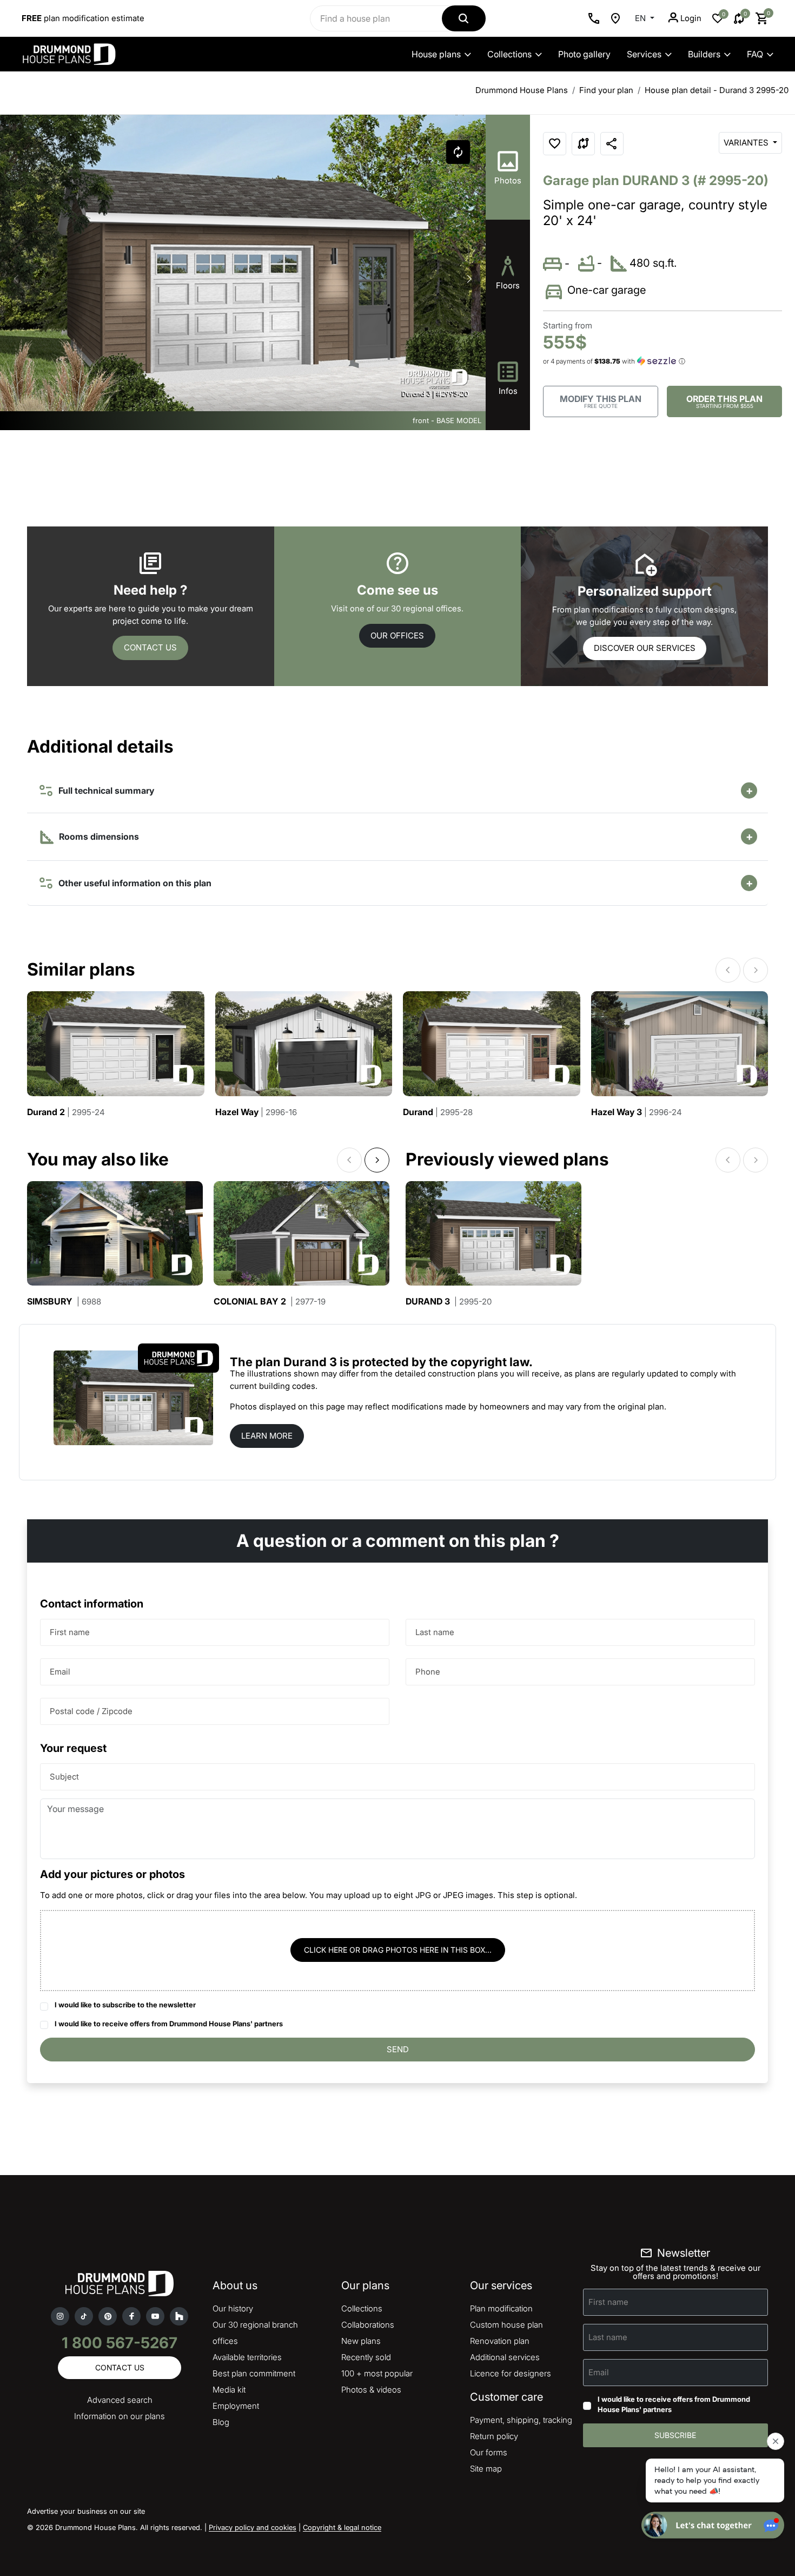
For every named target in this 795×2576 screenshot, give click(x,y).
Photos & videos (371, 2390)
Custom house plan (506, 2325)
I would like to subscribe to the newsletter (125, 2005)
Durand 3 (449, 1302)
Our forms (489, 2452)
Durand (438, 1112)
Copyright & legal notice (342, 2527)
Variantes (747, 143)
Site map (486, 2469)
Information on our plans (120, 2416)
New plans (361, 2341)
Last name (435, 1632)
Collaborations (368, 2325)
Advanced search (120, 2400)
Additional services (505, 2357)
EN (641, 18)
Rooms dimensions (98, 836)
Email (60, 1672)
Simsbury (64, 1302)
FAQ (755, 54)
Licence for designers (511, 2373)
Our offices (397, 635)
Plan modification (501, 2308)
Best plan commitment (254, 2373)
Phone (428, 1672)
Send (398, 2049)
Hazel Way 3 (637, 1112)
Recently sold (366, 2357)
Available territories (247, 2357)
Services (644, 54)
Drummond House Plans (522, 90)
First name (70, 1632)
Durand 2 (66, 1112)
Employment (236, 2406)
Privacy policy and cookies (253, 2527)
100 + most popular (377, 2373)
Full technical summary (104, 790)
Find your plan (606, 90)
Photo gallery (584, 54)
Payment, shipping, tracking (521, 2420)
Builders (704, 54)
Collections (509, 54)
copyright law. (492, 1362)
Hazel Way (256, 1112)
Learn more (267, 1436)
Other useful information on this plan (133, 883)
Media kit (229, 2390)
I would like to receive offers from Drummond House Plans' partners (169, 2024)
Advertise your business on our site (86, 2511)
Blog (221, 2422)
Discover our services (645, 648)
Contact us (150, 647)
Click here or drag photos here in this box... (398, 1950)
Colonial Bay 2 (270, 1302)
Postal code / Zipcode (91, 1711)
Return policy (494, 2436)
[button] (469, 279)
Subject (64, 1777)
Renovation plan (500, 2341)
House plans (436, 54)
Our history (233, 2308)
